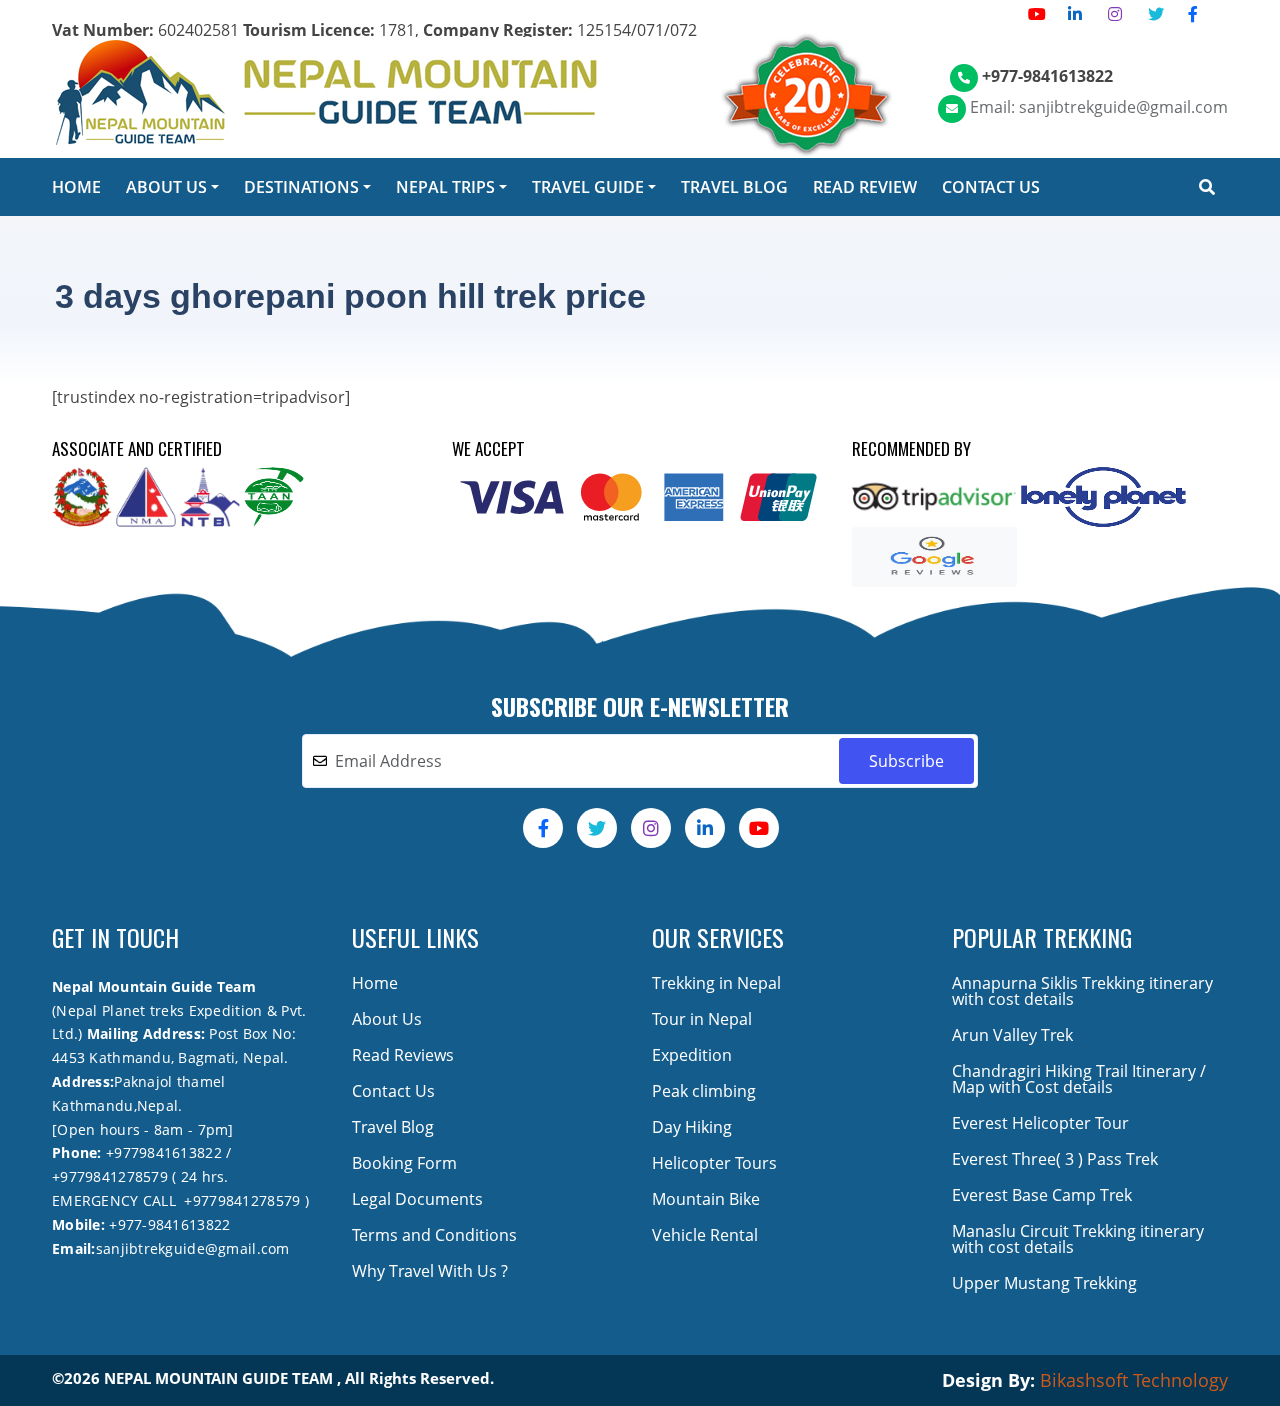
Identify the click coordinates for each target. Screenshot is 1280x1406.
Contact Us (393, 1091)
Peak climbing (704, 1091)
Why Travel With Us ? (430, 1271)
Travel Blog (393, 1127)
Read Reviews (403, 1055)
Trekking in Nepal (716, 983)
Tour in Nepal (702, 1019)
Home (375, 983)
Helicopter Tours (714, 1163)
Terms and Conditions (434, 1235)
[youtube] (1037, 14)
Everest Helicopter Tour (1040, 1123)
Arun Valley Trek (1012, 1035)
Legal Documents (417, 1199)
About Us (387, 1019)
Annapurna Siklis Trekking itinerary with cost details (1082, 991)
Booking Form (404, 1163)
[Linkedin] (1075, 14)
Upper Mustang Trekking (1044, 1283)
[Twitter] (1156, 14)
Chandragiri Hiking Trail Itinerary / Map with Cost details (1079, 1079)
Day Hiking (692, 1127)
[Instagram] (1115, 14)
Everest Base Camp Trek (1042, 1195)
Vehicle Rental (705, 1235)
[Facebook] (1193, 14)
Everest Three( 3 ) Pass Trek (1055, 1159)
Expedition (692, 1055)
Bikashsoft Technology (1134, 1380)
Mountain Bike (706, 1199)
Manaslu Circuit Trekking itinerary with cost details (1078, 1239)
